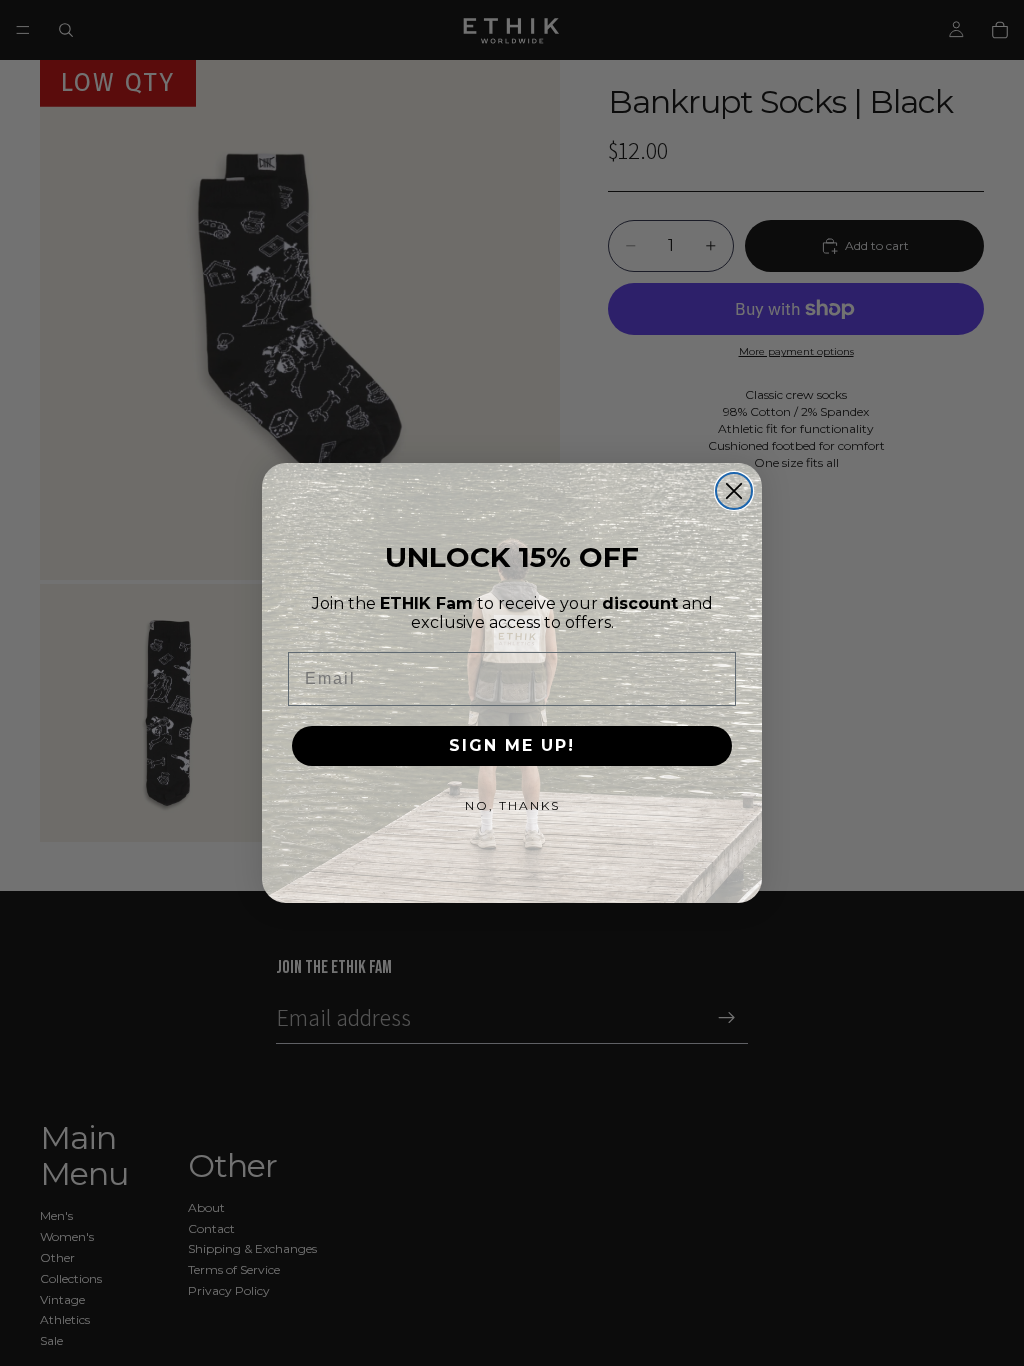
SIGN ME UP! (512, 745)
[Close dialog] (734, 491)
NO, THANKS (512, 805)
